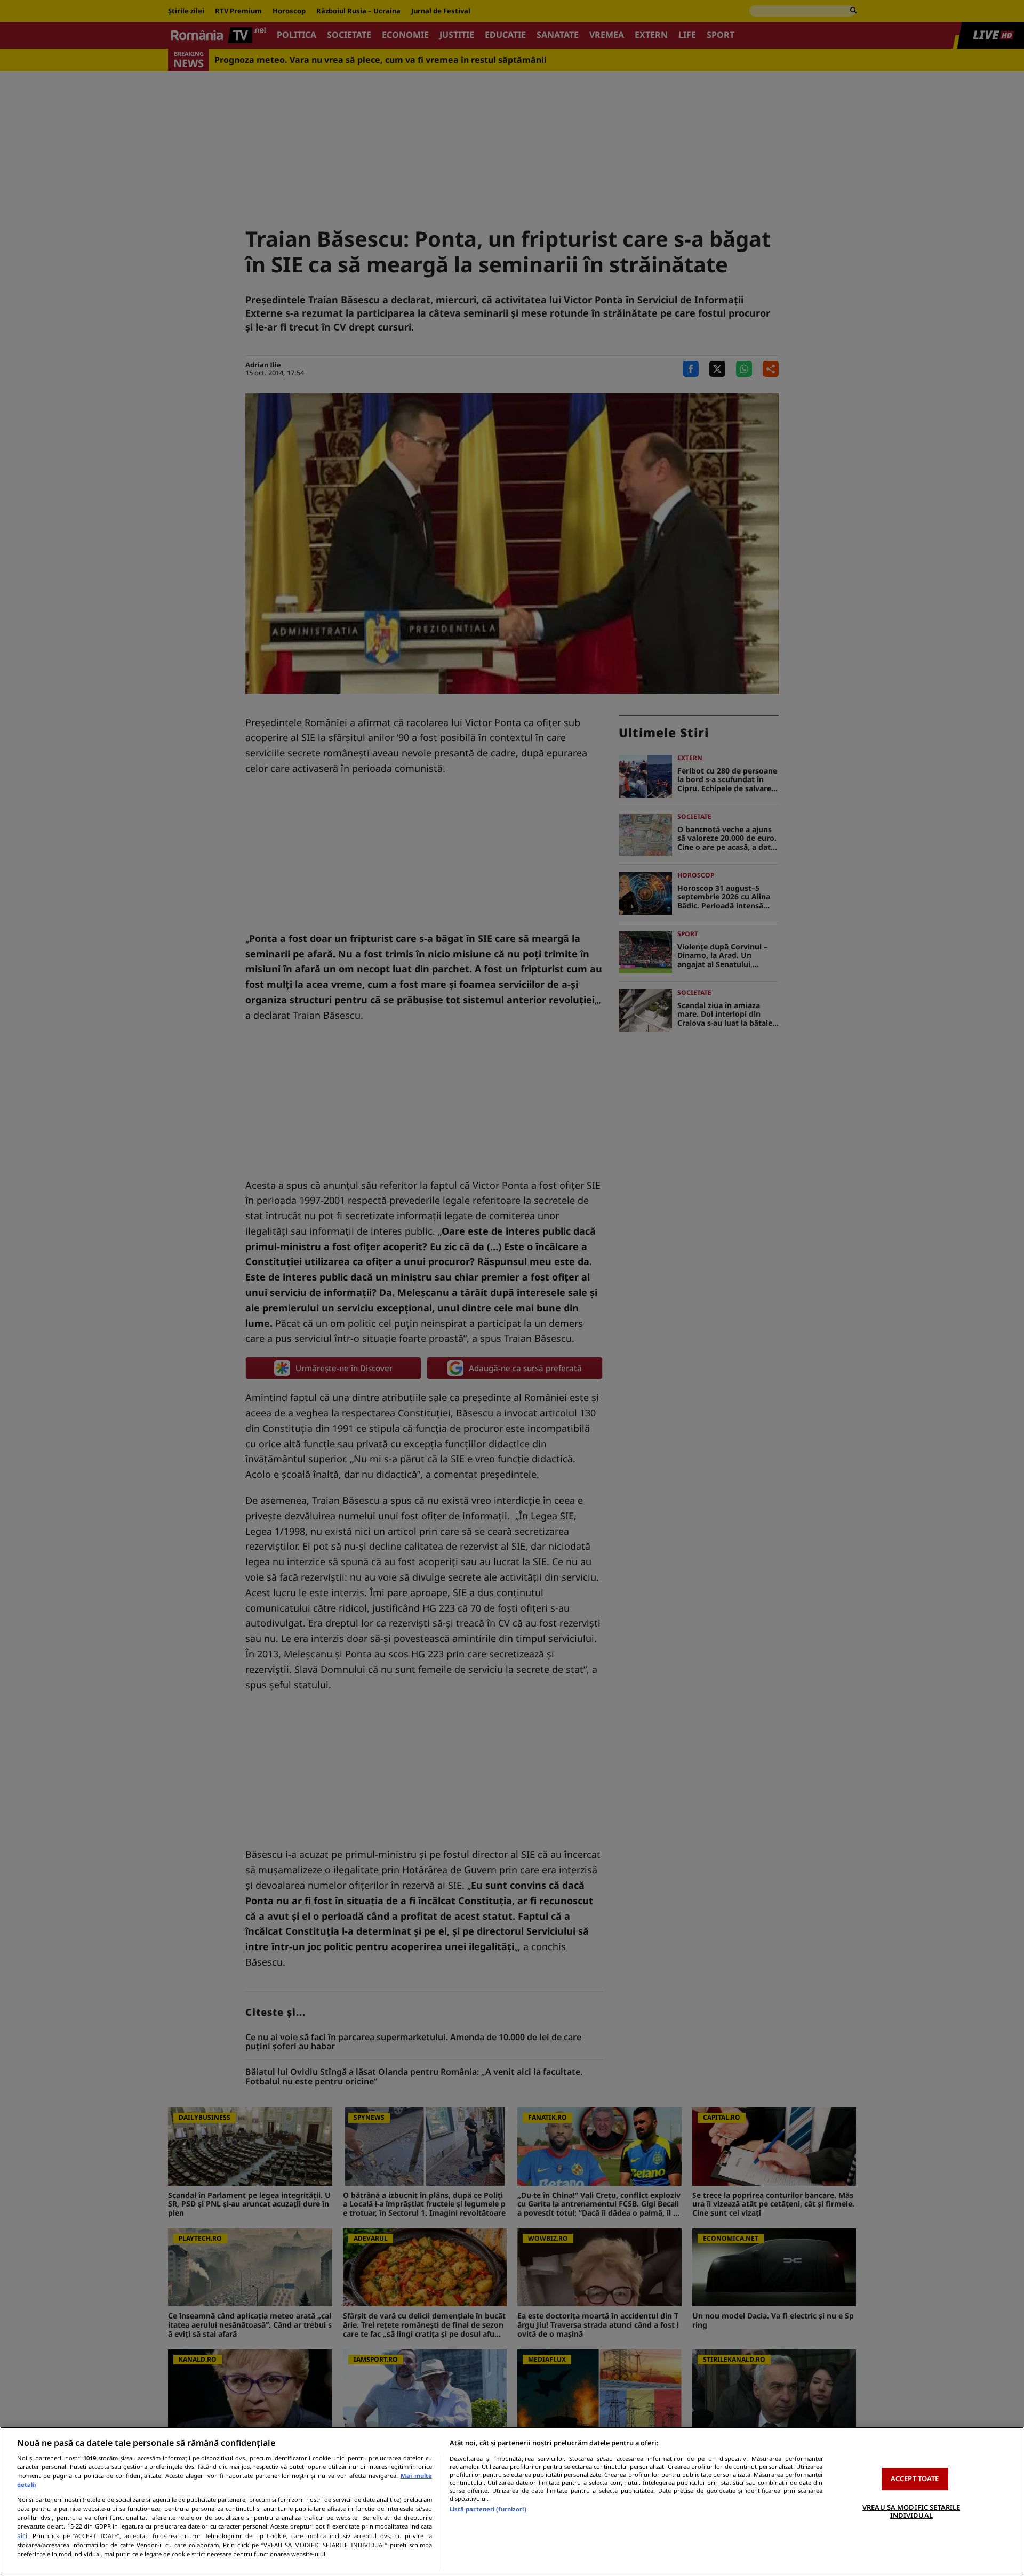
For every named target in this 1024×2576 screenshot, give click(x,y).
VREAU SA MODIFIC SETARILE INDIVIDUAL (911, 2511)
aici (22, 2536)
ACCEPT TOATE (915, 2478)
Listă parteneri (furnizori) (488, 2509)
